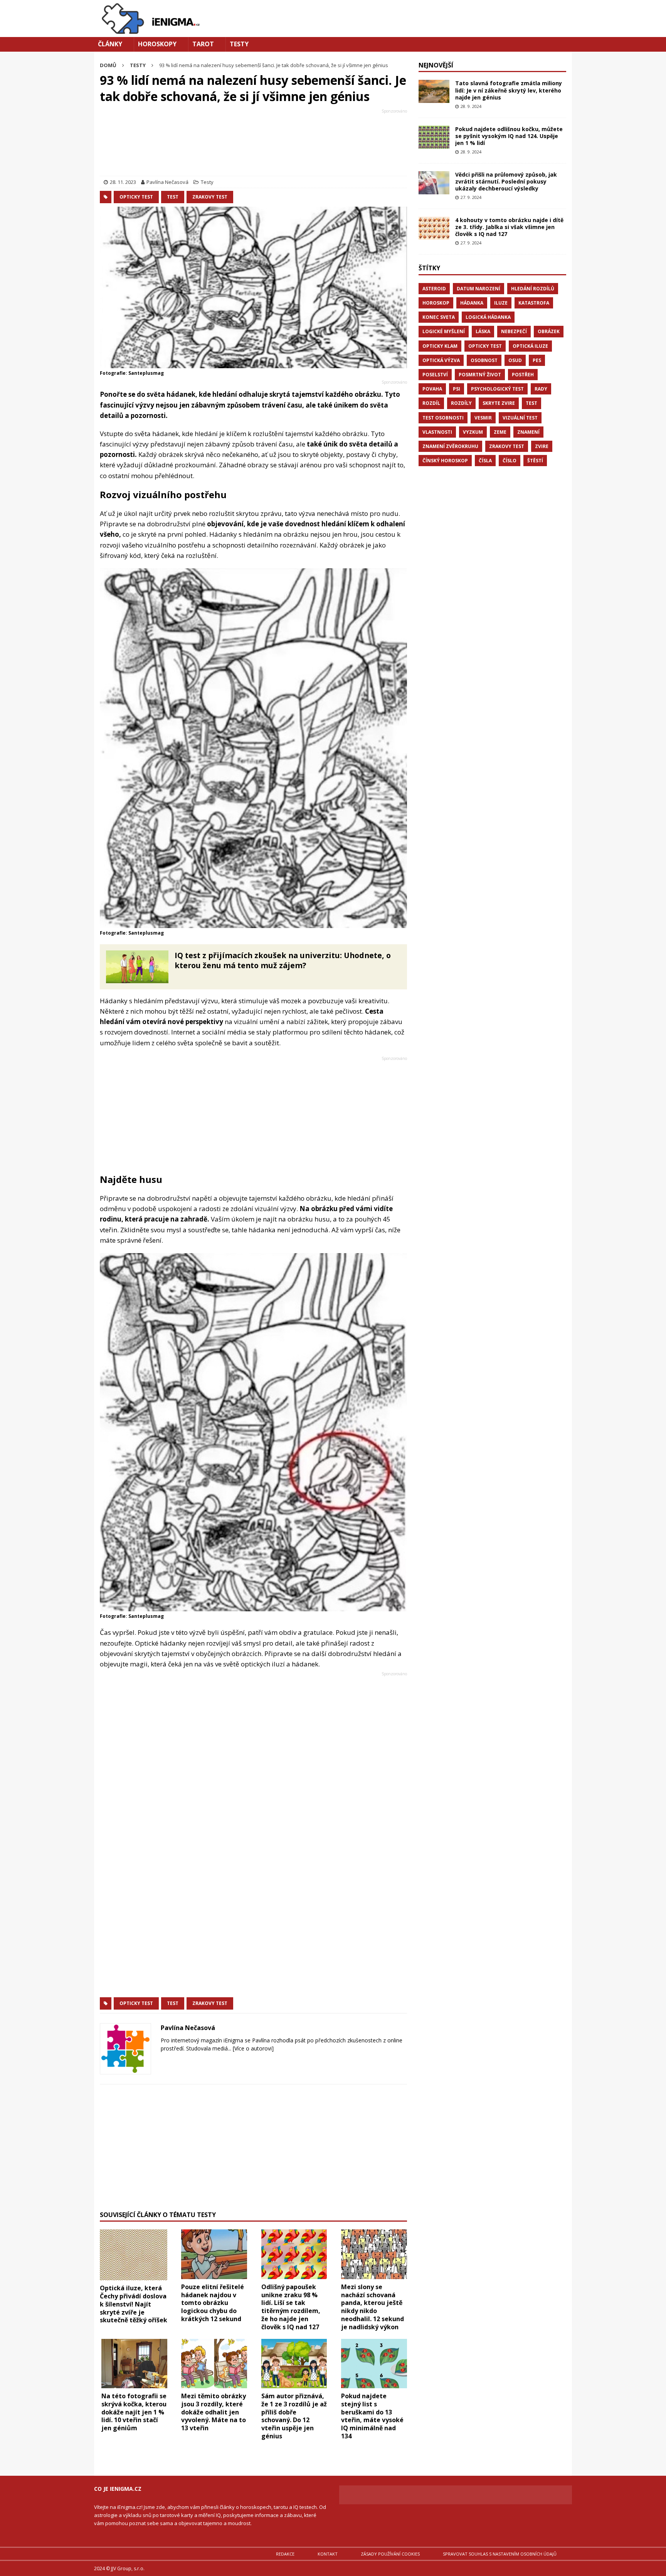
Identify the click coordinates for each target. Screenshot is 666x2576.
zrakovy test (210, 197)
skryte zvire (499, 403)
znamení (528, 432)
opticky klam (440, 346)
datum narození (478, 289)
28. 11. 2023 (123, 182)
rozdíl (431, 403)
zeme (500, 432)
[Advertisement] (253, 144)
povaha (432, 389)
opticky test (136, 197)
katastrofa (534, 303)
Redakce (285, 2554)
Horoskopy (157, 44)
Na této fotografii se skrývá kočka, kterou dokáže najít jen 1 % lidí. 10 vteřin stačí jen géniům (134, 2412)
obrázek (549, 331)
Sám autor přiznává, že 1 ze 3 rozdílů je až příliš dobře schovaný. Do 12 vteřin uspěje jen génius (294, 2416)
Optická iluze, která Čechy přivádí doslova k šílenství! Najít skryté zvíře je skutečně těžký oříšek (134, 2304)
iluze (501, 303)
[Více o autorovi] (252, 2048)
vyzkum (473, 432)
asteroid (434, 289)
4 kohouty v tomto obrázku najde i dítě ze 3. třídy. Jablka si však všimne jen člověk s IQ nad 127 (509, 227)
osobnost (484, 360)
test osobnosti (443, 418)
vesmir (483, 418)
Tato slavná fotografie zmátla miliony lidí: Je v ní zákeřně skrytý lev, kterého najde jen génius (509, 90)
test (173, 197)
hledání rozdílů (533, 289)
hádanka (472, 303)
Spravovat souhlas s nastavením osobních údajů (500, 2554)
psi (457, 389)
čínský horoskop (445, 461)
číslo (510, 461)
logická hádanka (488, 317)
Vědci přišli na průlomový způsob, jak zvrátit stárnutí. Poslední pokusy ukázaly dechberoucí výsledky (506, 181)
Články (110, 44)
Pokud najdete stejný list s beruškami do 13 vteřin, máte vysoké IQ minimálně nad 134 (372, 2416)
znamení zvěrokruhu (450, 446)
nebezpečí (514, 331)
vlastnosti (437, 432)
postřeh (523, 375)
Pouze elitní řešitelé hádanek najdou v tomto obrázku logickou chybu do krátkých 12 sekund (213, 2303)
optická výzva (441, 360)
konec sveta (439, 317)
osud (515, 360)
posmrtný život (480, 375)
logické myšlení (444, 331)
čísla (485, 461)
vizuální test (520, 418)
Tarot (203, 44)
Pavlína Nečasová (167, 182)
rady (541, 389)
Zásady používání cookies (390, 2554)
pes (537, 360)
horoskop (436, 303)
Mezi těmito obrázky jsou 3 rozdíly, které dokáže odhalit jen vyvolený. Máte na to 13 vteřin (214, 2412)
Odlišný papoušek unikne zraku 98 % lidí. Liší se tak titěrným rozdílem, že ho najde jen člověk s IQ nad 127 (291, 2307)
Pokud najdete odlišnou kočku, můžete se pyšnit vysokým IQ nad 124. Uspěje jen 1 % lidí (509, 136)
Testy (239, 44)
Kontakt (328, 2554)
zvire (542, 446)
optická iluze (530, 346)
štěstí (535, 461)
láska (483, 331)
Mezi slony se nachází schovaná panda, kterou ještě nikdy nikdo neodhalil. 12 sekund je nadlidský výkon (373, 2307)
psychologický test (497, 389)
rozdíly (461, 403)
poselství (435, 375)
